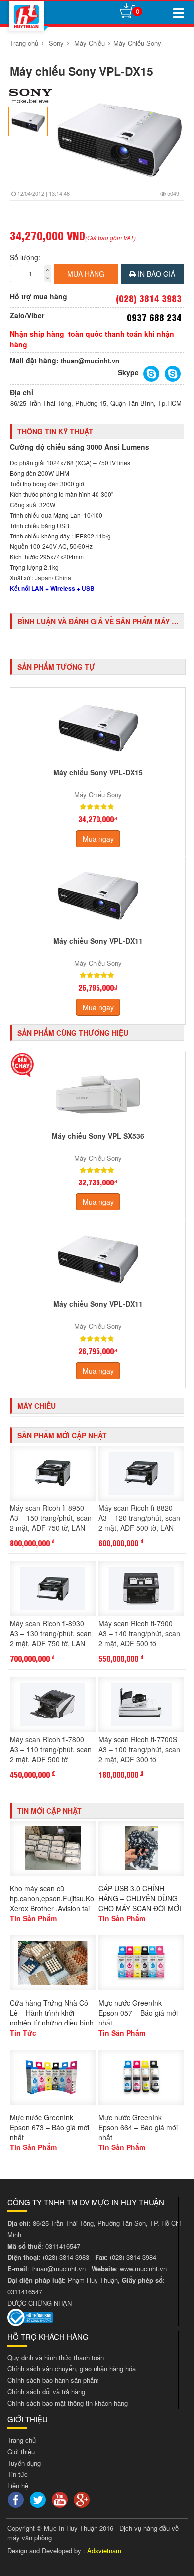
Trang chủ (24, 43)
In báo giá (155, 274)
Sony (56, 43)
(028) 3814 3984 (133, 2257)
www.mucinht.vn (143, 2269)
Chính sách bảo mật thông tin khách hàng (68, 2403)
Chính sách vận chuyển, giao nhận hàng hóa (72, 2369)
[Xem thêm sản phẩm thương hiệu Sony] (31, 96)
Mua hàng (86, 274)
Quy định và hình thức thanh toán (56, 2357)
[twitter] (39, 2499)
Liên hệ (18, 2486)
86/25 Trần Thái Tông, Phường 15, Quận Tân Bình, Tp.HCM (96, 403)
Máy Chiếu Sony (137, 43)
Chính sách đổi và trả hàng (46, 2392)
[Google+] (83, 2499)
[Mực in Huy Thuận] (26, 16)
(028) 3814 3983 (66, 2257)
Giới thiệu (21, 2451)
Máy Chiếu (90, 43)
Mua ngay (98, 839)
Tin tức (18, 2474)
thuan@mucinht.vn (90, 361)
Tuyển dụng (24, 2463)
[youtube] (61, 2499)
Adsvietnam (104, 2550)
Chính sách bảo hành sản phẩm (53, 2380)
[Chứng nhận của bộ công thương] (30, 2316)
